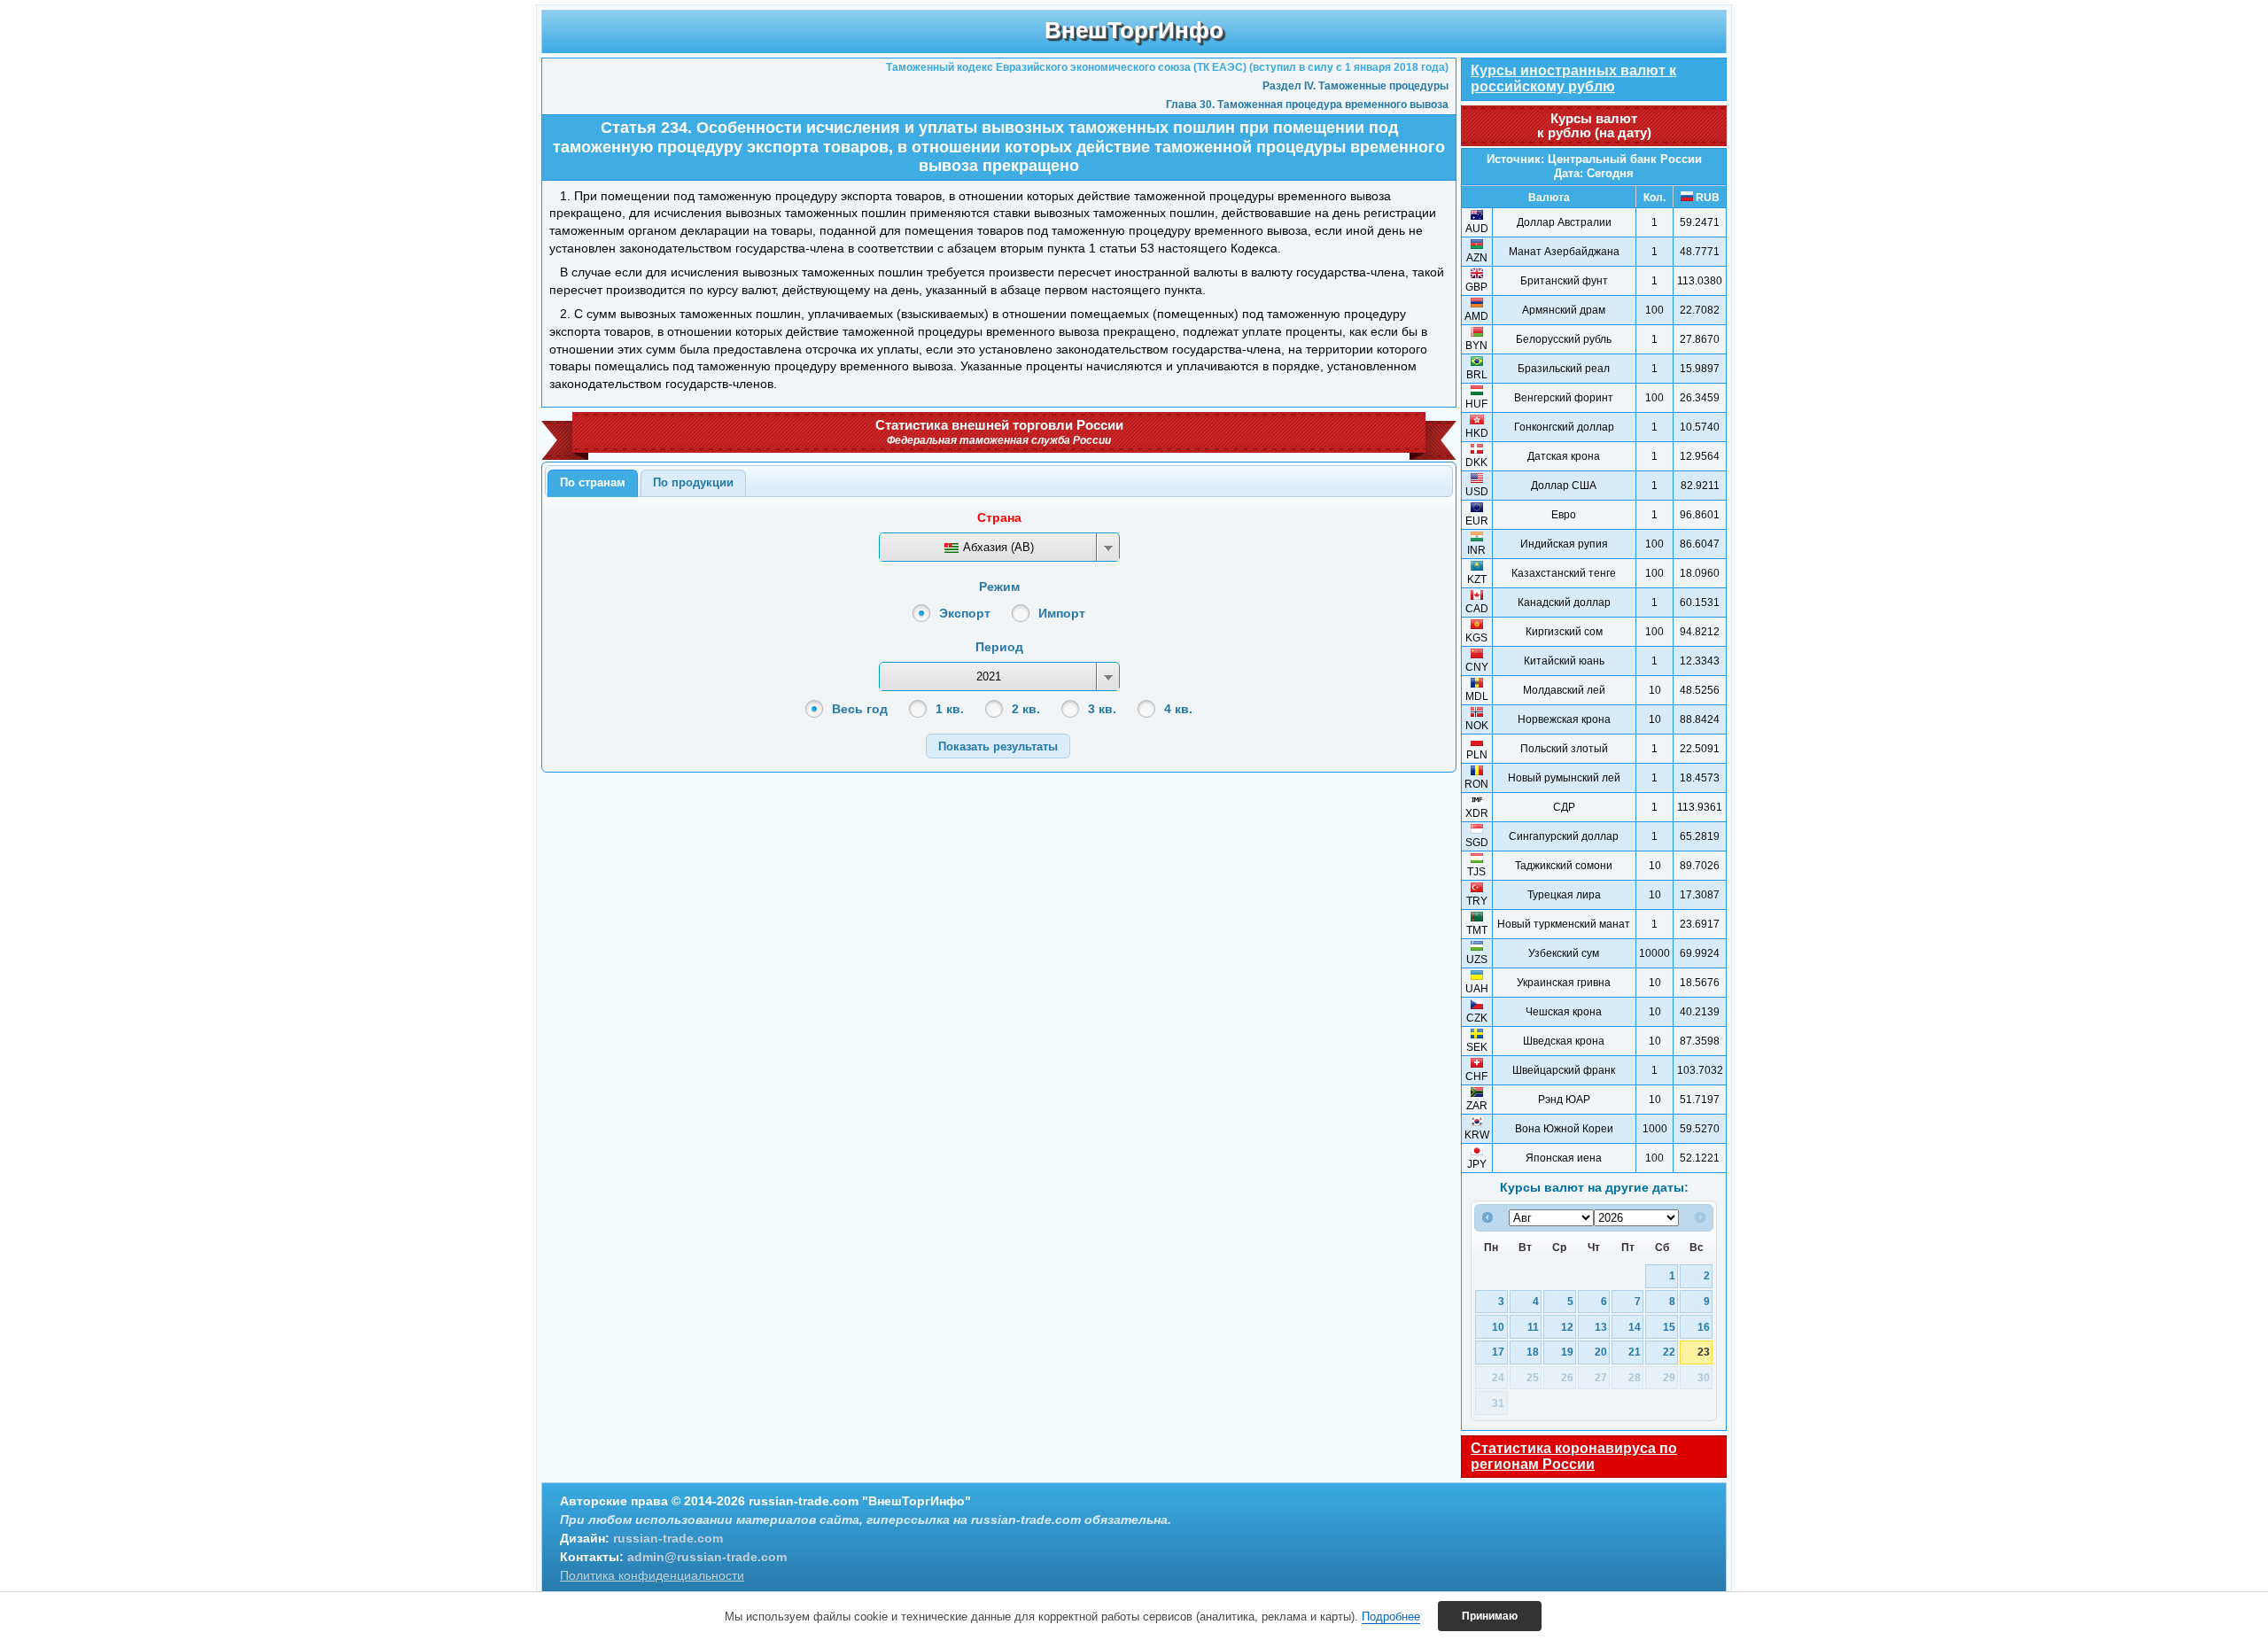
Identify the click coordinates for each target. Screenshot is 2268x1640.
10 (1498, 1327)
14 (1635, 1327)
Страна (999, 517)
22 (1669, 1352)
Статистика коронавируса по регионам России (1574, 1456)
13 (1601, 1327)
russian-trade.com (668, 1538)
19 (1567, 1352)
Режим (999, 587)
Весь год (860, 709)
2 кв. (1026, 709)
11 (1533, 1327)
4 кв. (1178, 709)
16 (1704, 1327)
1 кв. (950, 709)
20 (1601, 1352)
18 (1533, 1352)
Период (999, 647)
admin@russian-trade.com (707, 1557)
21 (1635, 1352)
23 (1704, 1352)
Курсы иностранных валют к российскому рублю (1573, 78)
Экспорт (965, 613)
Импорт (1062, 613)
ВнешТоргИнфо (1134, 30)
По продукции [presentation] (693, 482)
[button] (998, 746)
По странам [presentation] (593, 482)
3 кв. (1102, 709)
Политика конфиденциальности (652, 1575)
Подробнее (1391, 1617)
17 (1498, 1352)
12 (1567, 1327)
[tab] (593, 484)
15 (1669, 1327)
